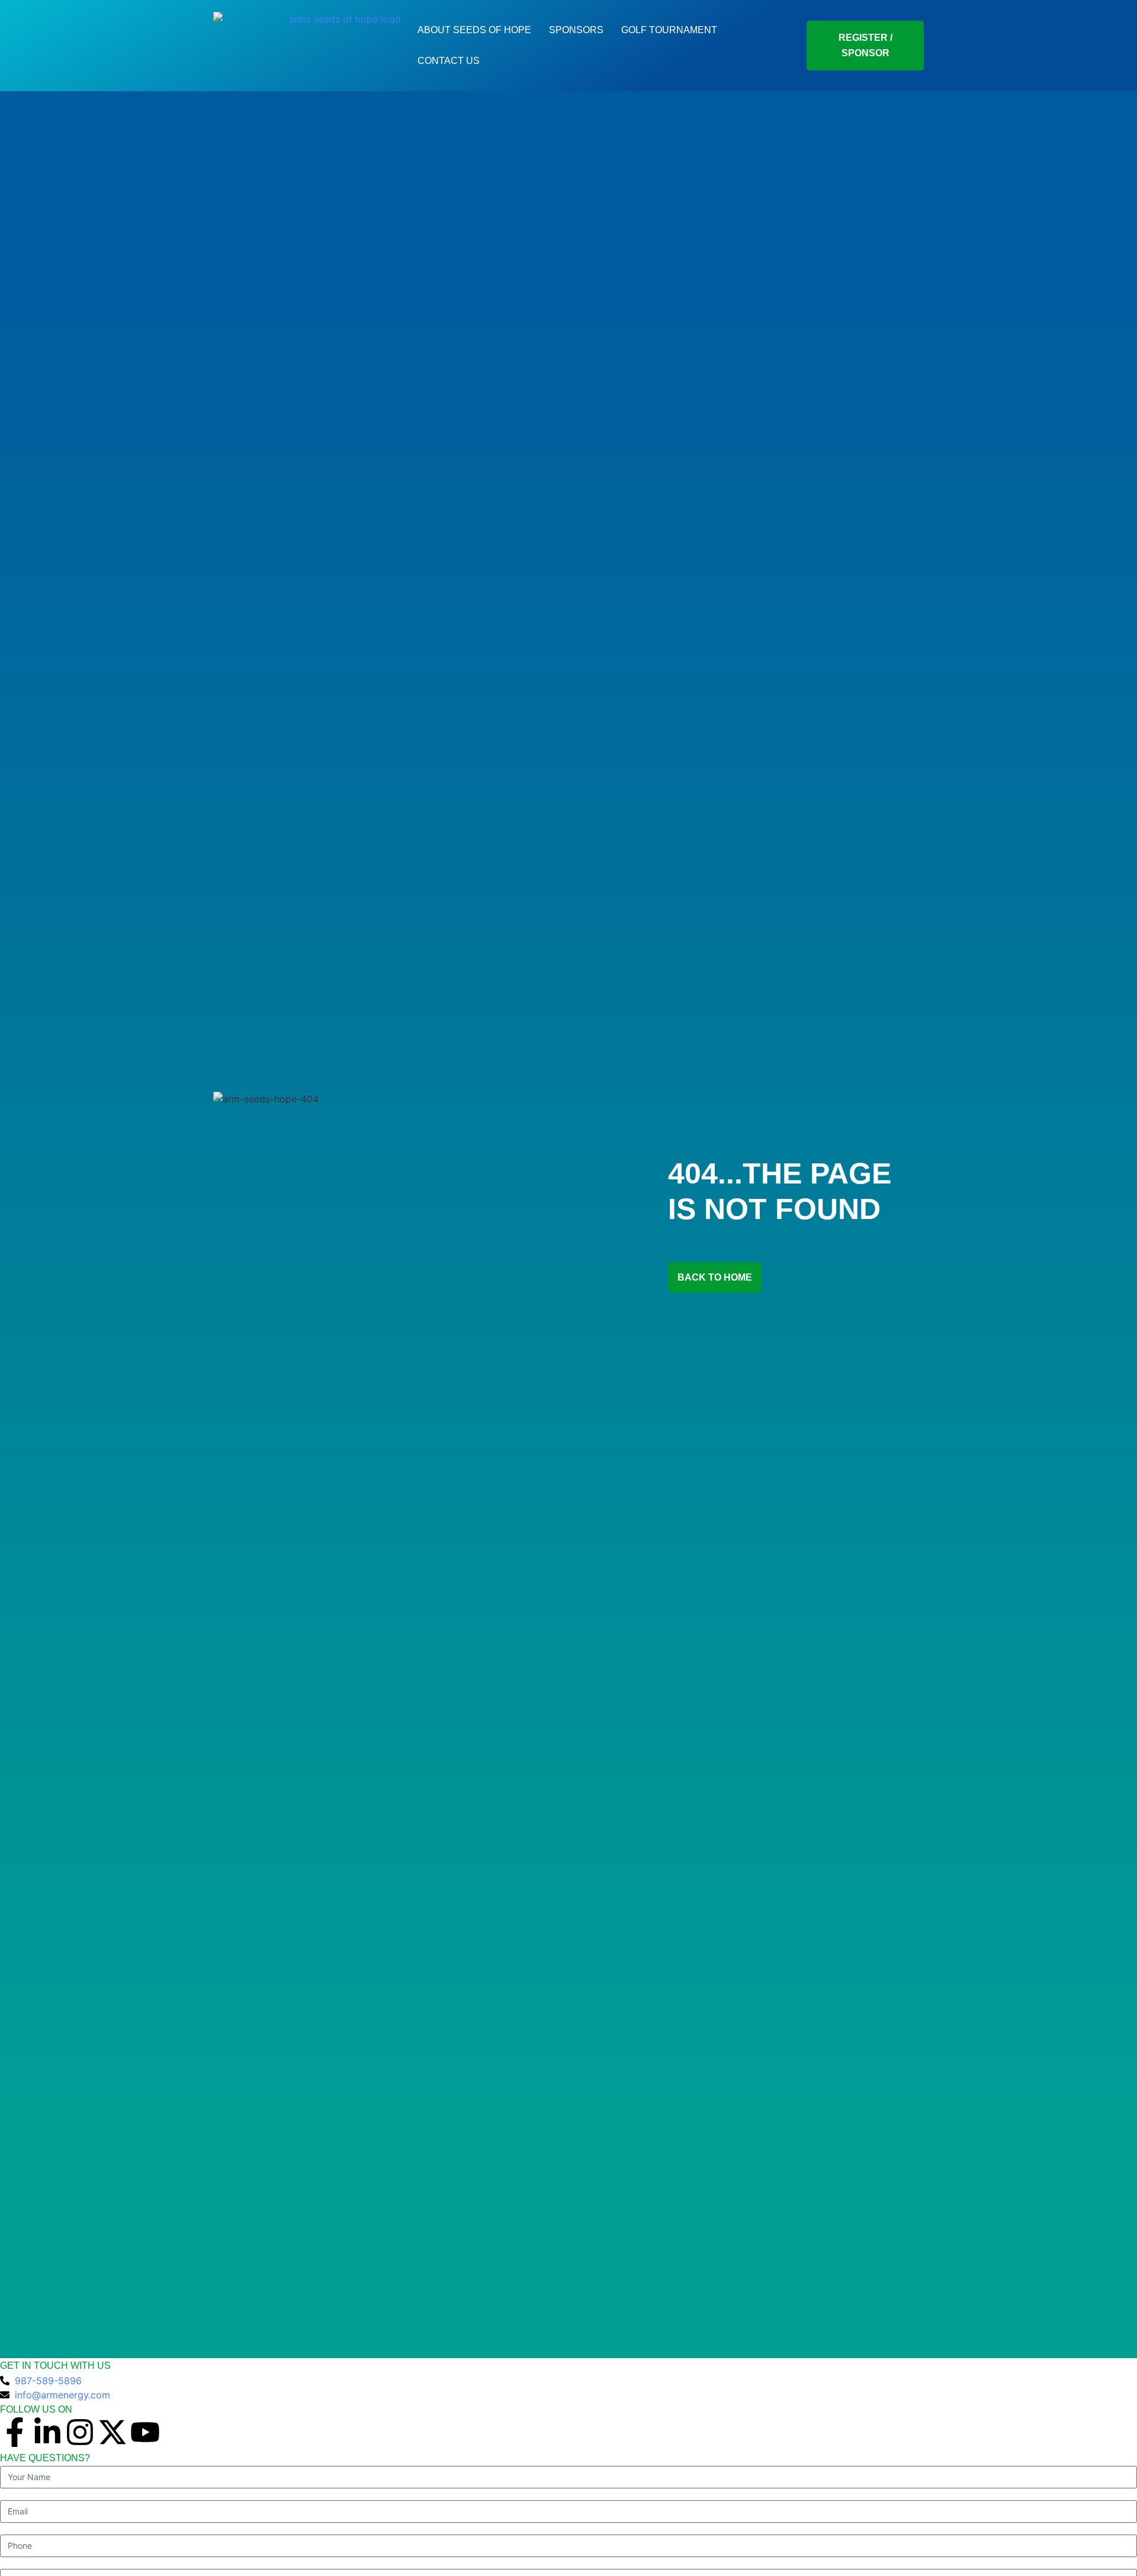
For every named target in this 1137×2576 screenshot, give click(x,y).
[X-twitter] (113, 2432)
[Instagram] (80, 2432)
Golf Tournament (669, 30)
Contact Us (449, 61)
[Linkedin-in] (47, 2432)
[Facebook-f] (15, 2432)
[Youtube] (145, 2432)
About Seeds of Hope (474, 30)
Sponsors (576, 30)
